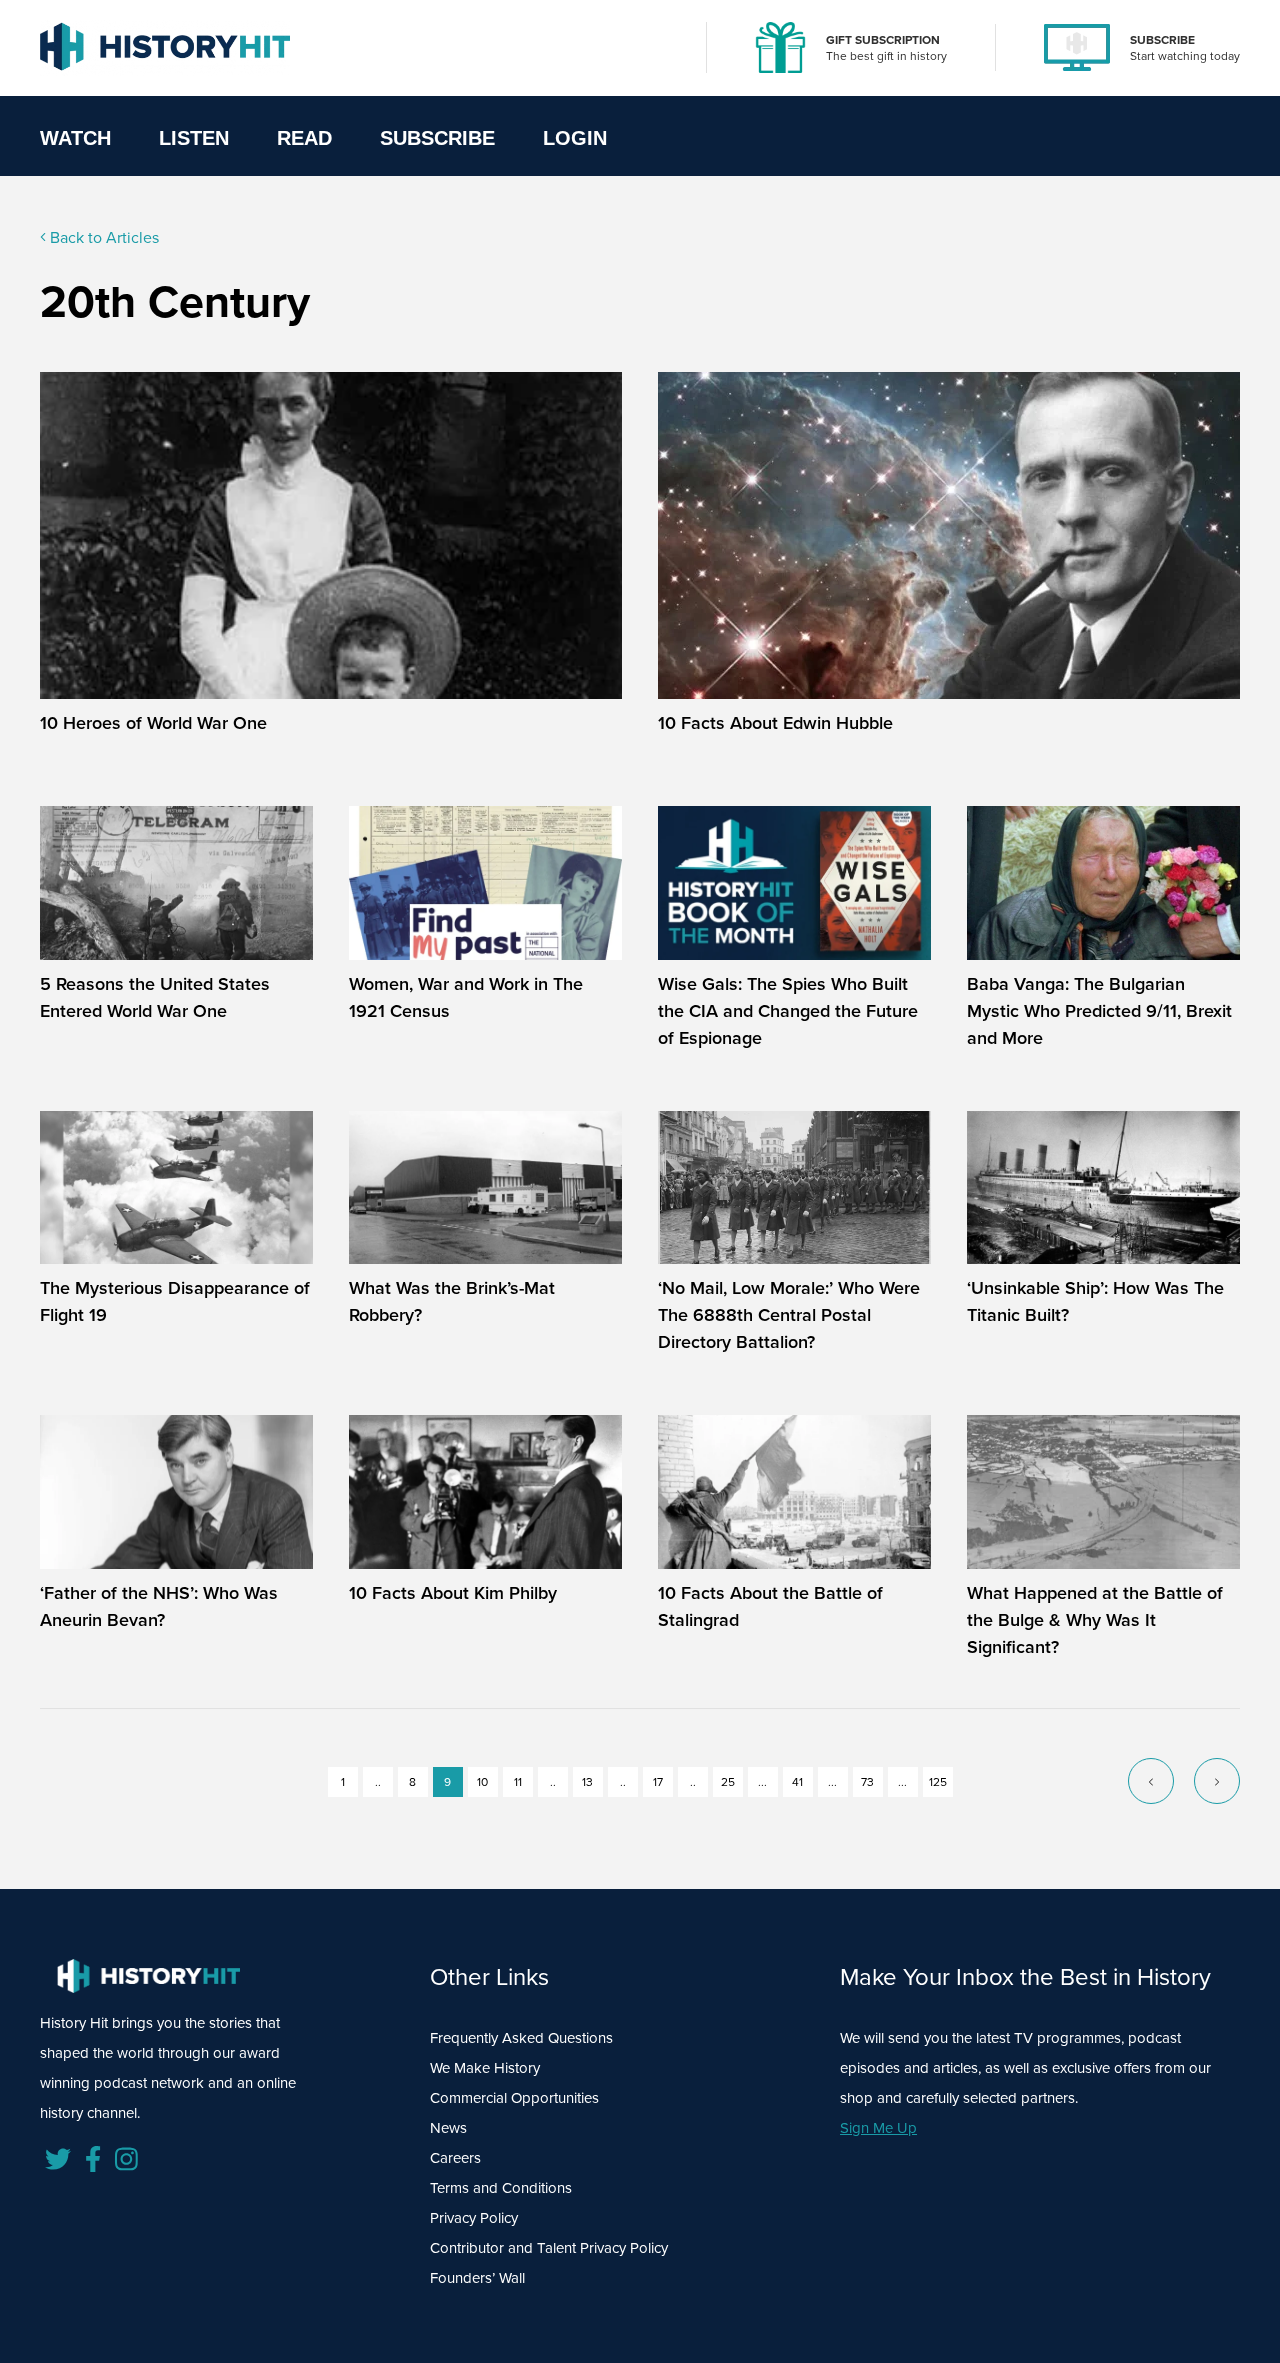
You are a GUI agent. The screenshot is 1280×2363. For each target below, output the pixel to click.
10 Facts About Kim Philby (453, 1592)
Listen (194, 138)
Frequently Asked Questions (521, 2037)
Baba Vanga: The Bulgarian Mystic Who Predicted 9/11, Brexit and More (1099, 1010)
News (448, 2127)
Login (575, 138)
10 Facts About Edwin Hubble (775, 722)
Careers (455, 2157)
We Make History (485, 2067)
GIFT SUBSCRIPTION (883, 39)
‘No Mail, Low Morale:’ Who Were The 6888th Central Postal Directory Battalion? (789, 1314)
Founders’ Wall (477, 2277)
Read (304, 138)
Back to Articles (102, 237)
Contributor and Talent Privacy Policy (549, 2247)
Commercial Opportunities (514, 2097)
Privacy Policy (474, 2217)
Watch (75, 138)
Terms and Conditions (501, 2187)
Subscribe (437, 138)
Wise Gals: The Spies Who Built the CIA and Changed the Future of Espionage (788, 1010)
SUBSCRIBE (1162, 39)
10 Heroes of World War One (153, 722)
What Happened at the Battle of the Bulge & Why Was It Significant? (1095, 1619)
